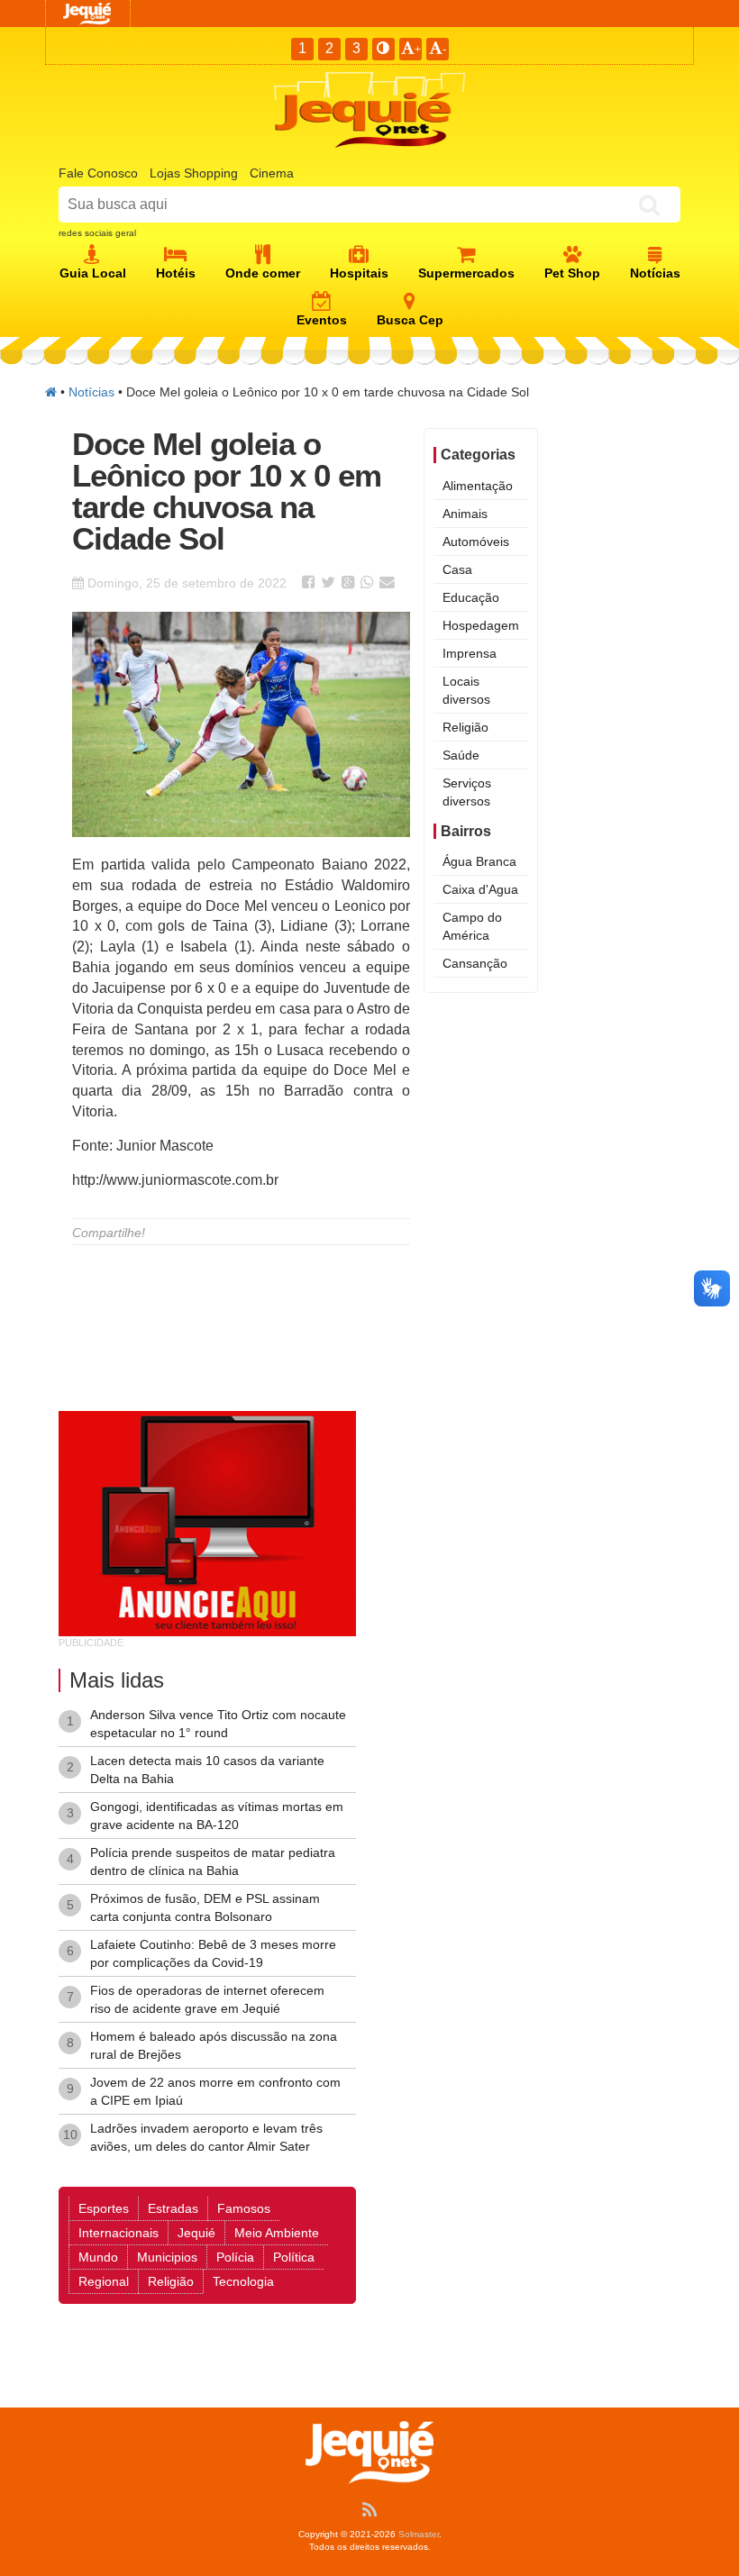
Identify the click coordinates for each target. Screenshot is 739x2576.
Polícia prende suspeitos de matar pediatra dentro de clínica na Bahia (213, 1861)
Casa (457, 569)
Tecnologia (243, 2281)
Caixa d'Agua (480, 889)
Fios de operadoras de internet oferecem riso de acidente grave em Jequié (207, 1999)
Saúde (461, 755)
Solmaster (419, 2534)
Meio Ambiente (277, 2233)
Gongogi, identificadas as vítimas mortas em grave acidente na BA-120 (217, 1816)
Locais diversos (466, 690)
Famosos (244, 2208)
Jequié (196, 2233)
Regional (104, 2281)
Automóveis (476, 542)
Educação (471, 597)
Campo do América (472, 926)
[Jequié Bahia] (51, 392)
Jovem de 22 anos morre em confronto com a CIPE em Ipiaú (215, 2091)
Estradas (173, 2208)
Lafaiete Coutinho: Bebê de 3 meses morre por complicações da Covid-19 (213, 1953)
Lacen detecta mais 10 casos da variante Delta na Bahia (207, 1770)
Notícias (91, 392)
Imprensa (470, 653)
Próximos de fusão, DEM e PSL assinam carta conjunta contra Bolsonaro (205, 1907)
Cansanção (475, 963)
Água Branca (479, 861)
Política (294, 2257)
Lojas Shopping (194, 173)
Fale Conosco (98, 173)
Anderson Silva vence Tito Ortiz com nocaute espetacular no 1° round (218, 1724)
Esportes (104, 2208)
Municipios (167, 2257)
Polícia (235, 2257)
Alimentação (478, 486)
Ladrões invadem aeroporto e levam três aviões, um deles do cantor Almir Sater (206, 2137)
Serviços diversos (467, 792)
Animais (465, 514)
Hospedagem (481, 625)
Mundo (98, 2257)
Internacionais (119, 2233)
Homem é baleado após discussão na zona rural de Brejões (214, 2045)
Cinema (272, 173)
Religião (465, 727)
